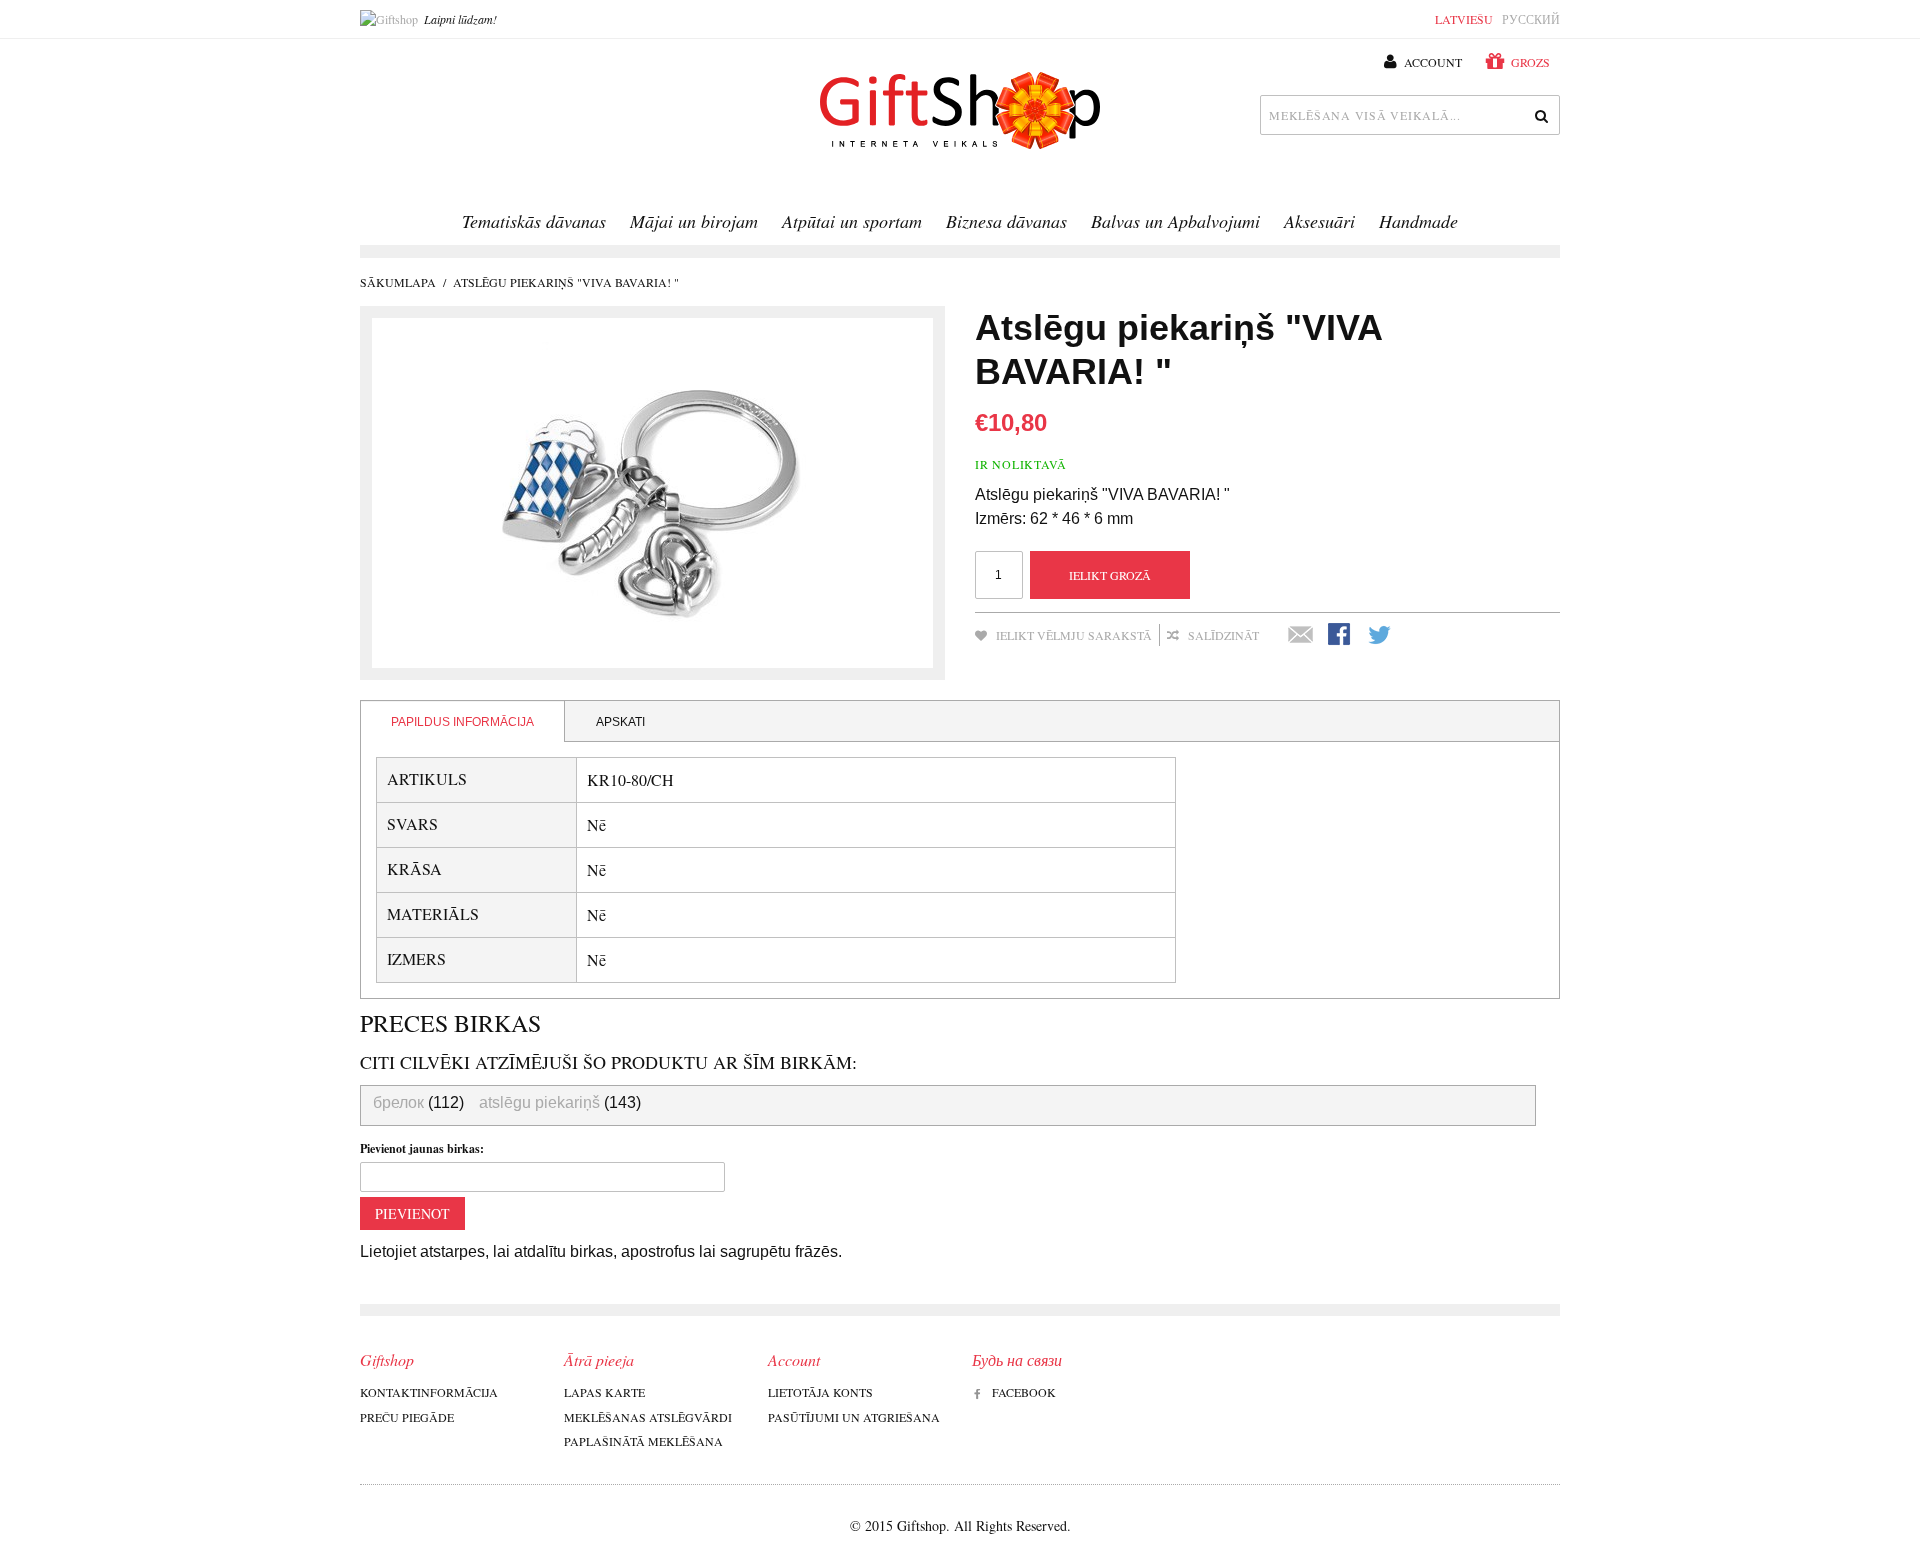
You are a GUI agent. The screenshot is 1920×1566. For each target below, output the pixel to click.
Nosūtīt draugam (1301, 636)
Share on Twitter (1381, 636)
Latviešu (1464, 19)
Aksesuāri (1319, 221)
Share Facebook (1341, 636)
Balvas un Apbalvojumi (1175, 221)
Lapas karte (604, 1392)
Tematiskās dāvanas (534, 221)
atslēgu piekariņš (539, 1102)
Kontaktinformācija (429, 1392)
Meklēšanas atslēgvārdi (648, 1417)
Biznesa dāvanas (1006, 221)
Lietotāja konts (820, 1392)
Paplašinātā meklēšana (643, 1441)
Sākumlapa (398, 282)
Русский (1531, 19)
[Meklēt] (1540, 115)
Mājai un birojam (694, 221)
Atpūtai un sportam (852, 221)
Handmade (1418, 221)
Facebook (1024, 1392)
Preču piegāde (407, 1417)
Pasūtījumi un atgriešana (854, 1417)
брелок (398, 1102)
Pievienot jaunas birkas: (422, 1148)
